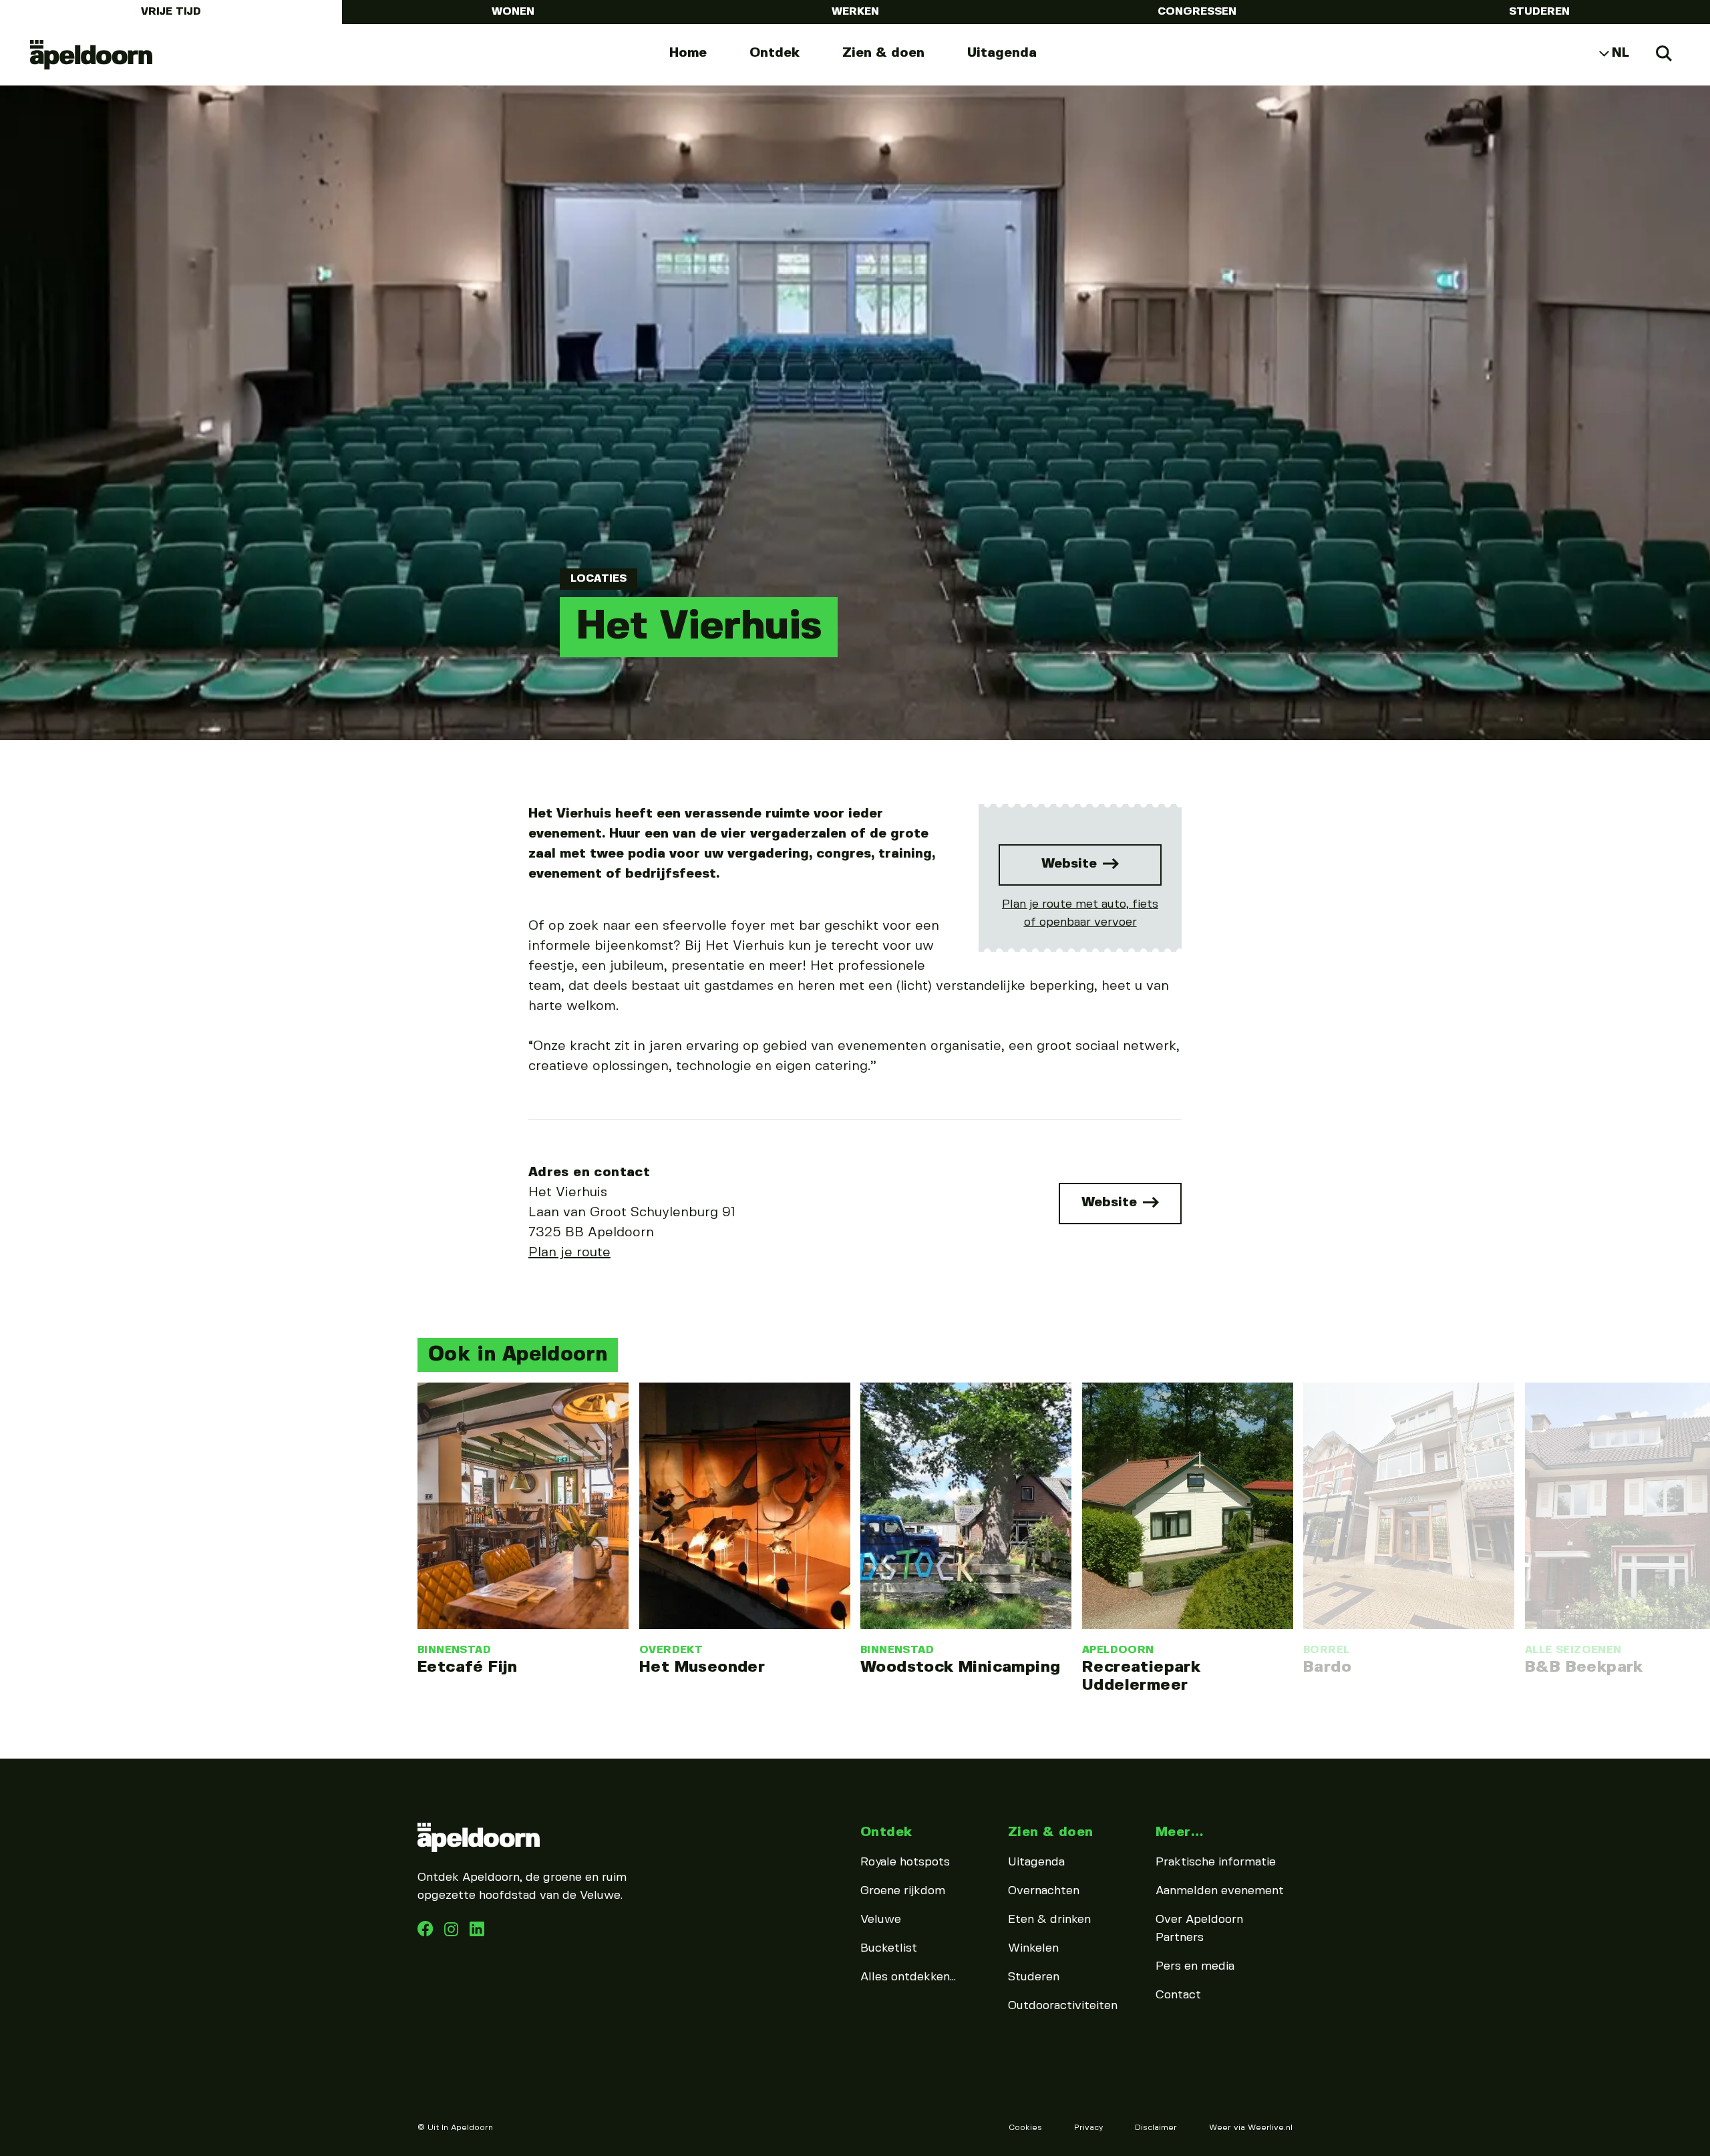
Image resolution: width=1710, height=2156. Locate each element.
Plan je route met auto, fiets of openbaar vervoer (1080, 913)
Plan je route (569, 1253)
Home (688, 53)
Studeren (1539, 12)
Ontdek (775, 53)
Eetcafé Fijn (468, 1667)
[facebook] (427, 1933)
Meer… (1179, 1832)
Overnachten (1044, 1891)
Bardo (1327, 1667)
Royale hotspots (905, 1862)
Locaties (598, 579)
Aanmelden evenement (1220, 1891)
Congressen (1197, 12)
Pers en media (1195, 1966)
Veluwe (881, 1920)
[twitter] (477, 1933)
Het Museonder (702, 1667)
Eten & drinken (1049, 1920)
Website (1071, 864)
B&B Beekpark (1584, 1667)
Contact (1178, 1995)
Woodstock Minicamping (960, 1667)
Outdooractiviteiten (1063, 2006)
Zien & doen (883, 53)
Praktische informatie (1216, 1862)
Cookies (1025, 2128)
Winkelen (1033, 1948)
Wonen (513, 12)
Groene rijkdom (903, 1891)
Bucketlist (889, 1948)
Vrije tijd (171, 12)
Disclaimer (1156, 2128)
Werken (855, 12)
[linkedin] (453, 1933)
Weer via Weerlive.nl (1251, 2128)
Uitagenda (1002, 53)
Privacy (1088, 2128)
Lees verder (523, 1530)
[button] (414, 1494)
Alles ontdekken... (908, 1977)
